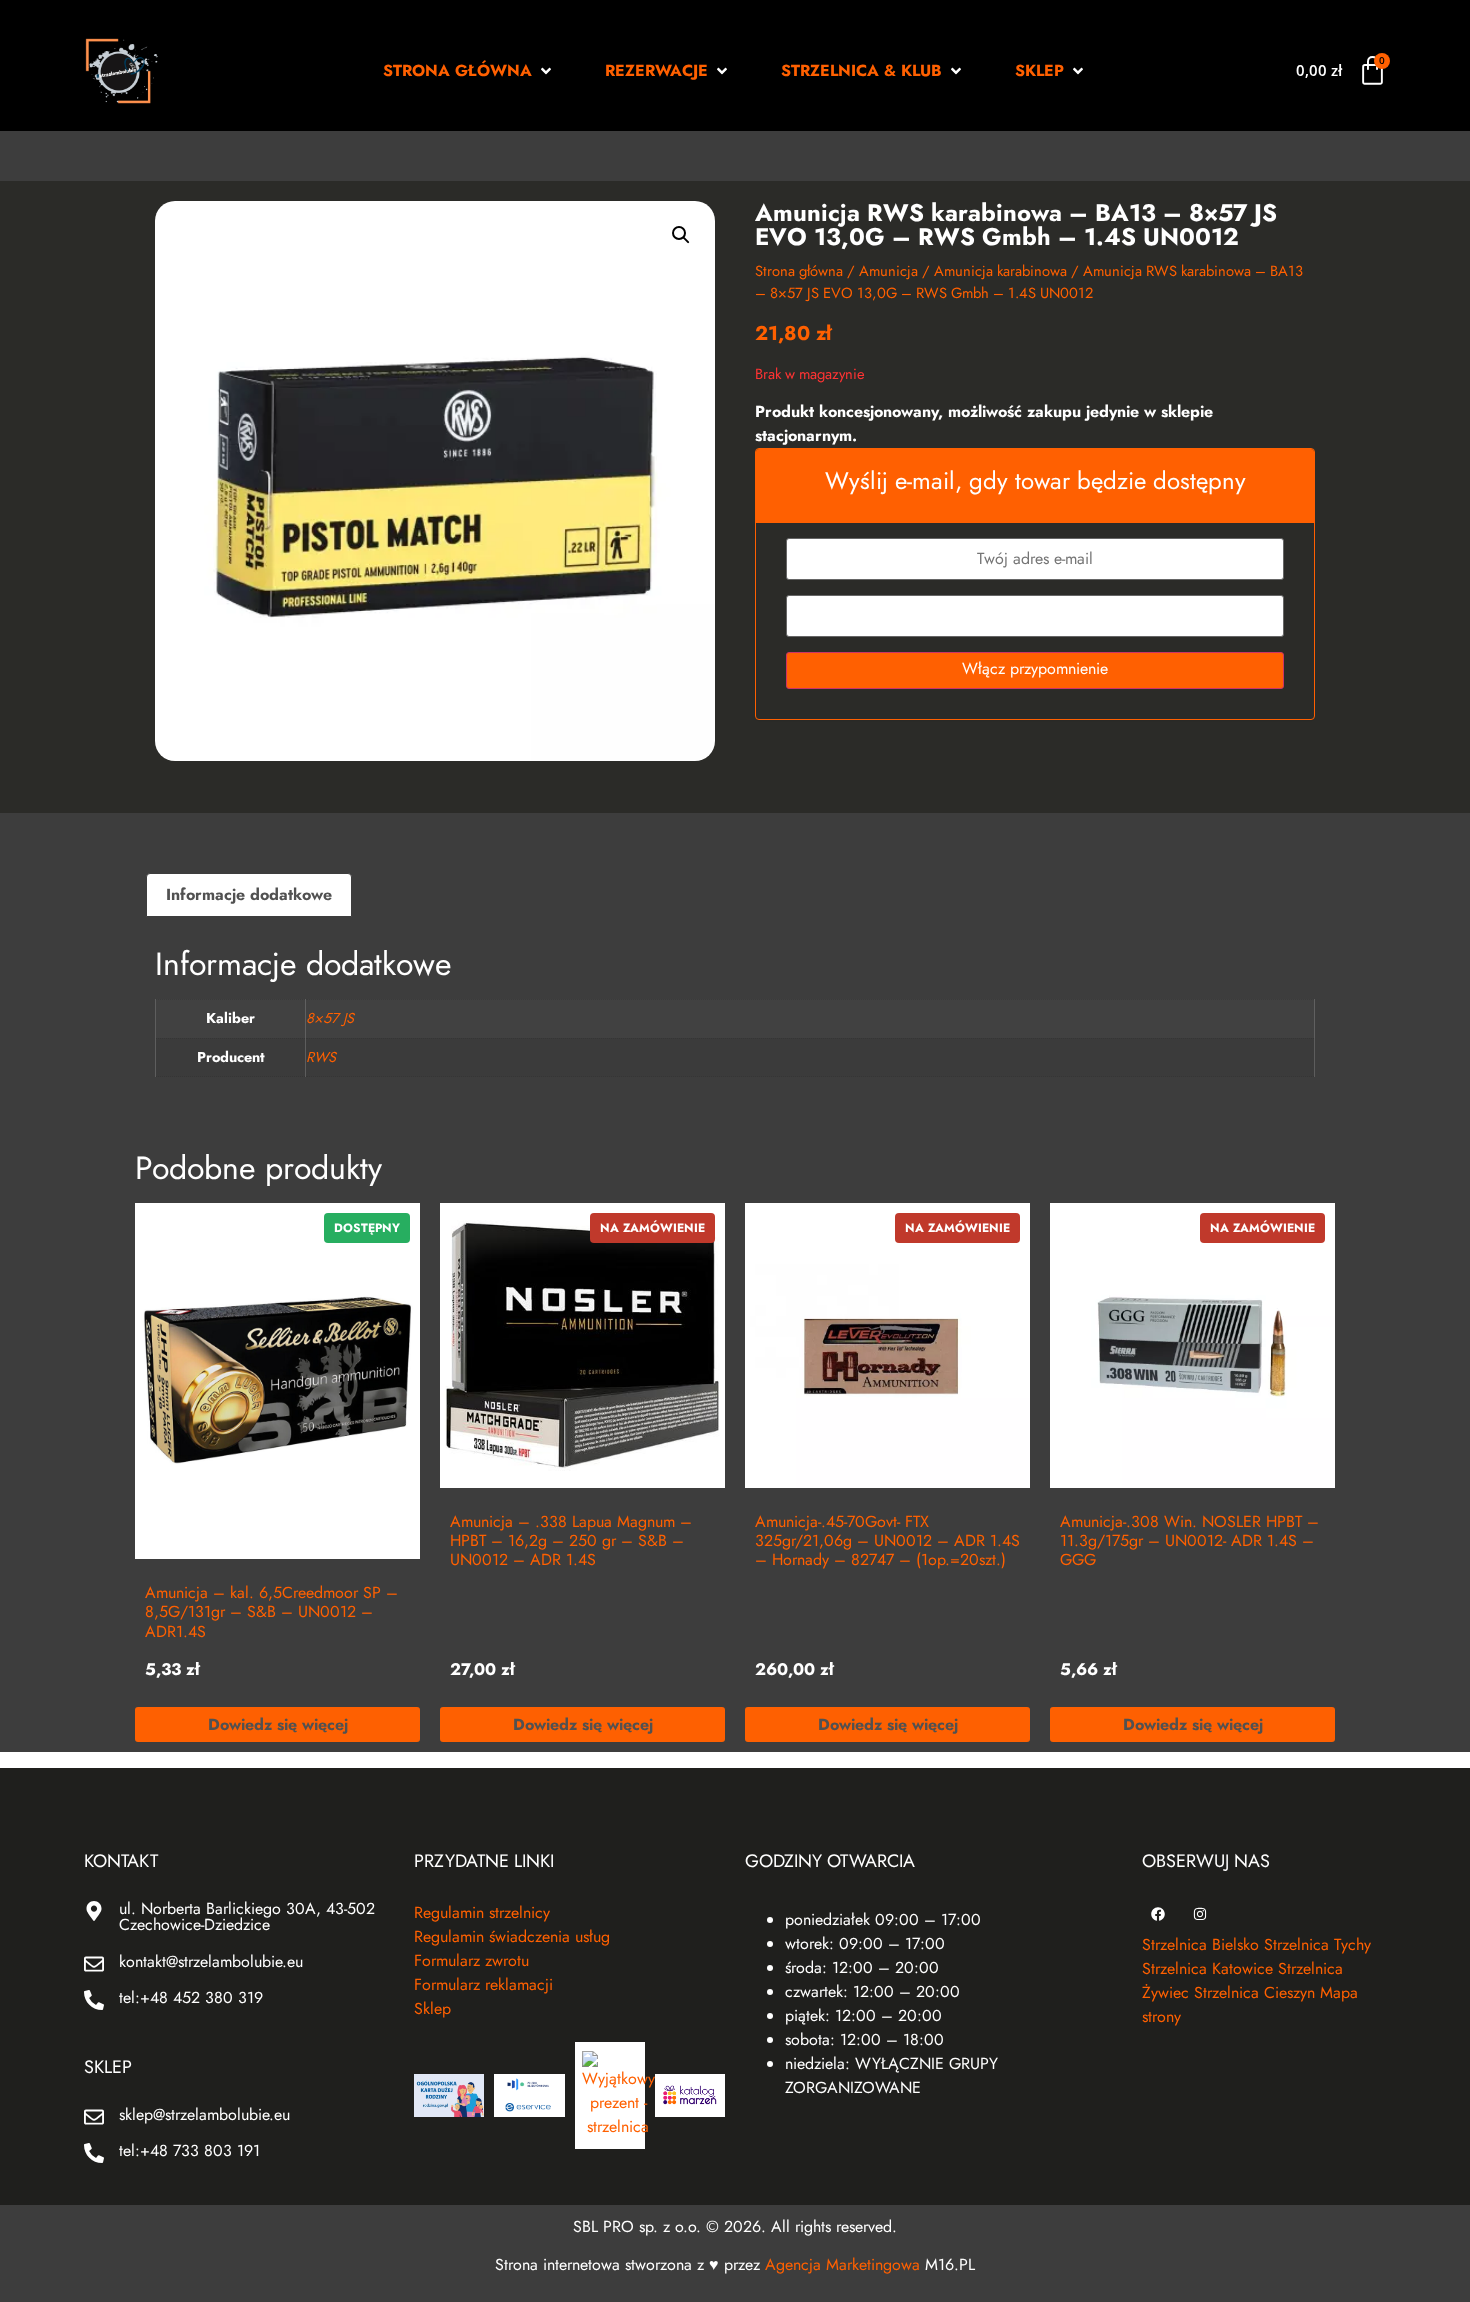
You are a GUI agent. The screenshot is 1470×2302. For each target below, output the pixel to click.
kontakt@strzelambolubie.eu (211, 1961)
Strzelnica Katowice (1207, 1968)
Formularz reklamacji (483, 1984)
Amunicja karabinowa (1000, 271)
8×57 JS (330, 1018)
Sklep (432, 2008)
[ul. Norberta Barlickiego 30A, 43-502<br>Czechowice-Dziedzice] (94, 1911)
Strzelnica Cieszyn (1254, 1992)
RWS (321, 1057)
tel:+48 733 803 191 (189, 2150)
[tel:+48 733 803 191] (94, 2153)
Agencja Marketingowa (842, 2264)
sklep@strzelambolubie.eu (204, 2114)
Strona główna (799, 271)
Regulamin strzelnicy (482, 1912)
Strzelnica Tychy (1317, 1944)
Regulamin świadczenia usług (512, 1936)
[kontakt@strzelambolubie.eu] (94, 1964)
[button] (469, 71)
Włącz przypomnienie (1035, 668)
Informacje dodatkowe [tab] (249, 894)
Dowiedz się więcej (278, 1724)
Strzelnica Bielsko (1200, 1944)
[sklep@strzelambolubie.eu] (94, 2117)
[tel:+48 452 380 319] (94, 2000)
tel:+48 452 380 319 (191, 1997)
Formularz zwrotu (471, 1960)
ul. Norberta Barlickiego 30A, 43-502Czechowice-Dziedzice (247, 1916)
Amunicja (888, 271)
